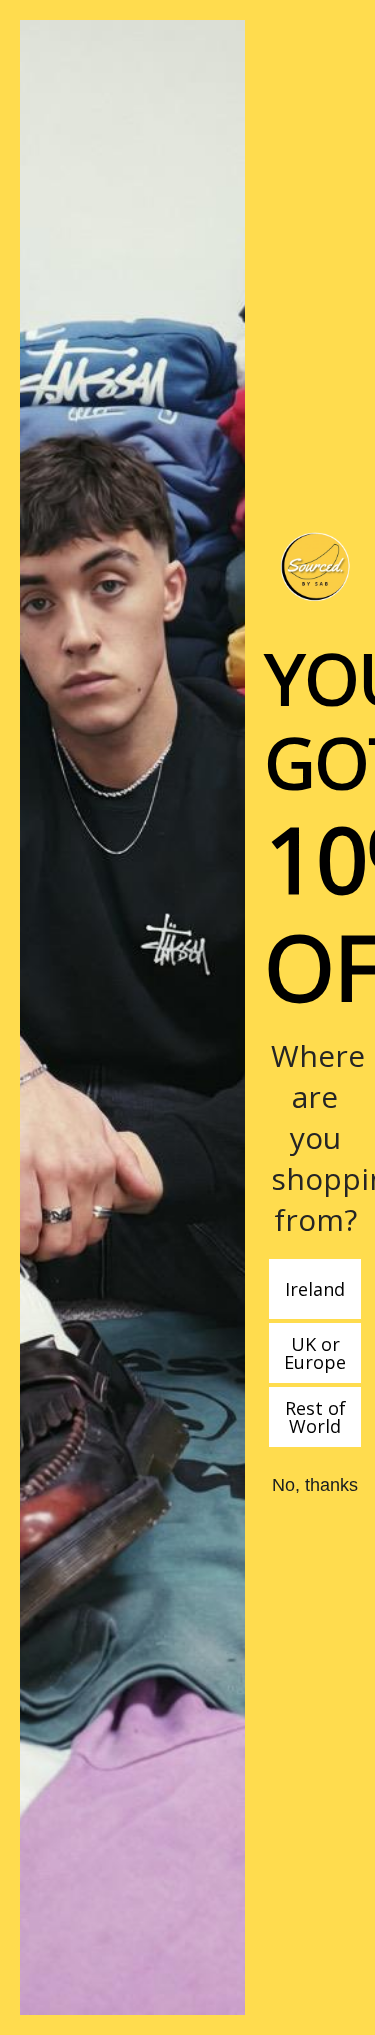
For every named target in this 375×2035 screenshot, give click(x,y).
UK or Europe (315, 1353)
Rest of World (315, 1417)
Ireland (315, 1289)
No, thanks (315, 1485)
